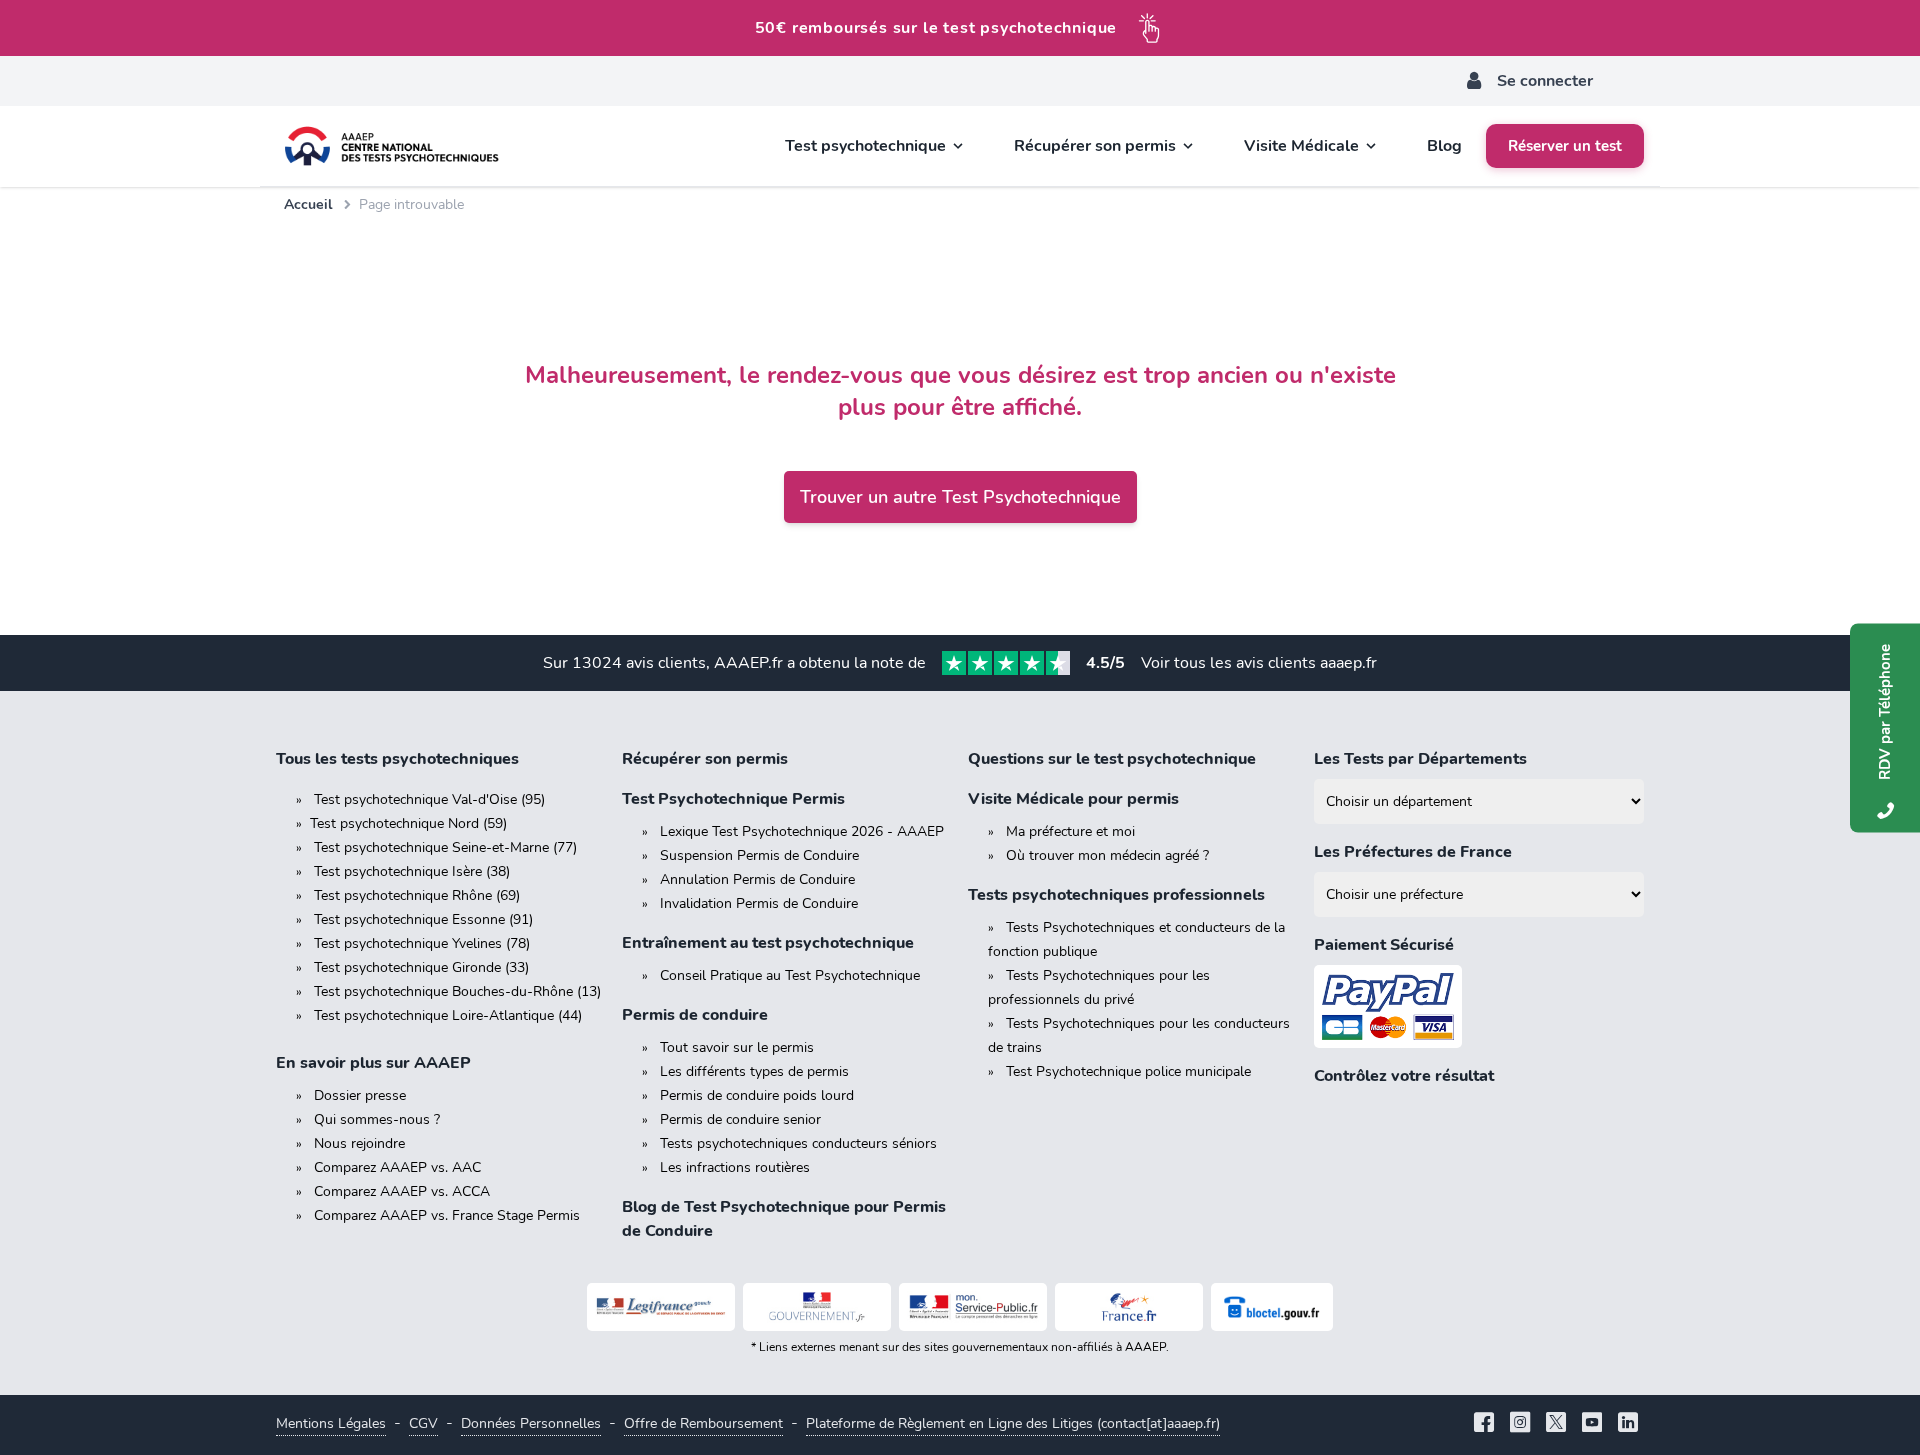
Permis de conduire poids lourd (757, 1095)
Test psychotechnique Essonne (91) (423, 919)
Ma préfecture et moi (1070, 831)
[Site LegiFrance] (661, 1307)
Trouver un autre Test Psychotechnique (960, 497)
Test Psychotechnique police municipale (1128, 1071)
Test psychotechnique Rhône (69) (417, 895)
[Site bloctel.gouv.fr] (1272, 1307)
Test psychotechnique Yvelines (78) (422, 943)
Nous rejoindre (359, 1143)
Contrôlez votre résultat (1404, 1076)
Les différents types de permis (754, 1071)
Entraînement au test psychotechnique (768, 943)
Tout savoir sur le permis (737, 1047)
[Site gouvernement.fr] (817, 1307)
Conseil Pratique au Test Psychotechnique (790, 975)
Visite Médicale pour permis (1073, 799)
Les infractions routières (735, 1167)
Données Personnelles (531, 1423)
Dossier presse (360, 1095)
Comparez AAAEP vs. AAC (397, 1167)
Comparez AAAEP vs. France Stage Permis (447, 1215)
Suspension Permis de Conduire (759, 855)
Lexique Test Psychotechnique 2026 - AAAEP (802, 831)
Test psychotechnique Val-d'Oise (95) (429, 799)
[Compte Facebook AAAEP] (1484, 1424)
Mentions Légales (331, 1423)
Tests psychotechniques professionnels (1116, 895)
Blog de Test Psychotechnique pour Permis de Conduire (784, 1219)
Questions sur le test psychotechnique (1112, 759)
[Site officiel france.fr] (1129, 1307)
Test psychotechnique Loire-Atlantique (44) (448, 1015)
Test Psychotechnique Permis (733, 799)
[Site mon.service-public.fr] (973, 1307)
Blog (1444, 146)
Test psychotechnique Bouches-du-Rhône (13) (457, 991)
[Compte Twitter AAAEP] (1556, 1424)
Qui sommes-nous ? (377, 1119)
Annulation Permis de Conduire (757, 879)
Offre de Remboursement (703, 1423)
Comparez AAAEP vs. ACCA (402, 1191)
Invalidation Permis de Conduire (759, 903)
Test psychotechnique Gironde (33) (421, 967)
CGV (423, 1423)
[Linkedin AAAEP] (1628, 1424)
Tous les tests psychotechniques (397, 759)
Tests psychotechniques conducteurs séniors (798, 1143)
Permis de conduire (695, 1015)
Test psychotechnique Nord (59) (408, 823)
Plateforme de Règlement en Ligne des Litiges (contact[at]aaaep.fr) (1013, 1423)
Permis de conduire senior (740, 1119)
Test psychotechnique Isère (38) (412, 871)
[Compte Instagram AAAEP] (1520, 1424)
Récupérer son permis (705, 759)
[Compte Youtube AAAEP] (1592, 1424)
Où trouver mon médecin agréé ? (1107, 855)
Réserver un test (1565, 146)
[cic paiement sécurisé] (1479, 1006)
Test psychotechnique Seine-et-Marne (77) (445, 847)
